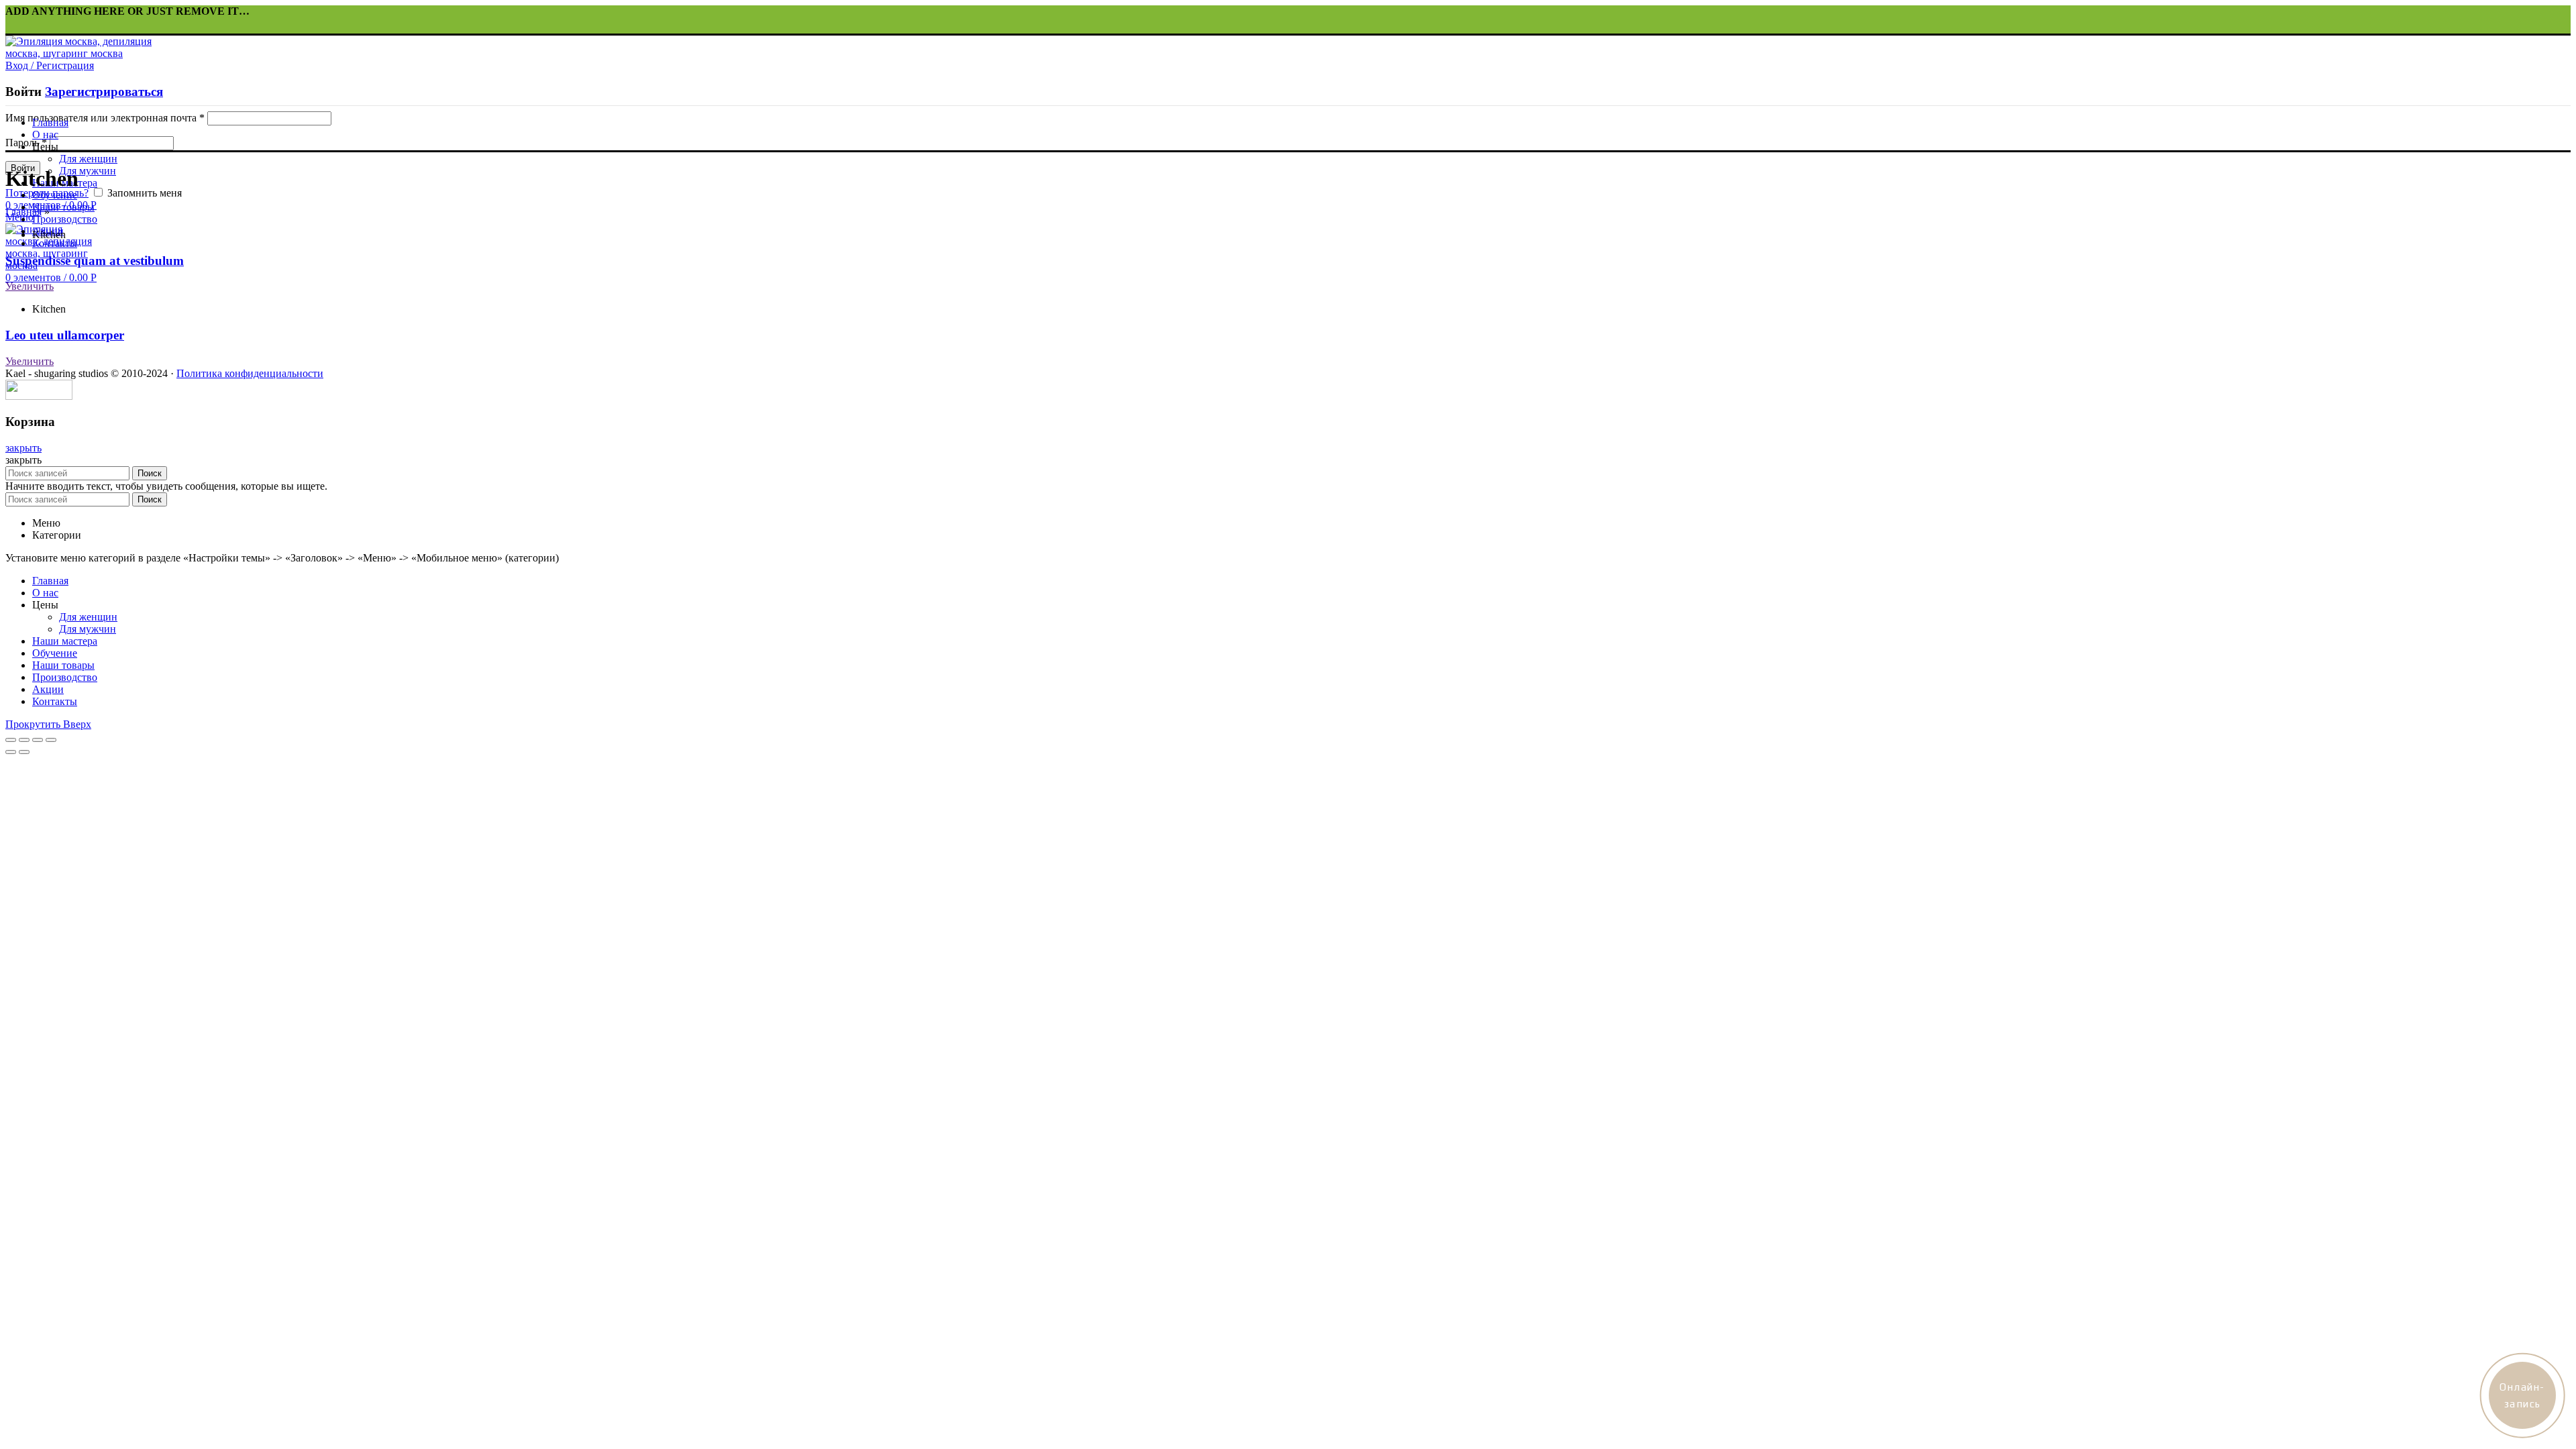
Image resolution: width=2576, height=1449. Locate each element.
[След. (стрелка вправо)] (24, 752)
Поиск (150, 473)
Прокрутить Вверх (48, 724)
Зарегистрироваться (104, 92)
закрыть (23, 448)
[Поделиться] (24, 740)
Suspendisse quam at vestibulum (95, 261)
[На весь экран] (38, 740)
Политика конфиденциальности (250, 373)
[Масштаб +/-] (51, 740)
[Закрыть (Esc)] (11, 740)
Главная (23, 212)
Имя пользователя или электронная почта (105, 118)
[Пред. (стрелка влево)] (11, 752)
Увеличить (30, 286)
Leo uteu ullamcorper (65, 335)
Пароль (26, 143)
